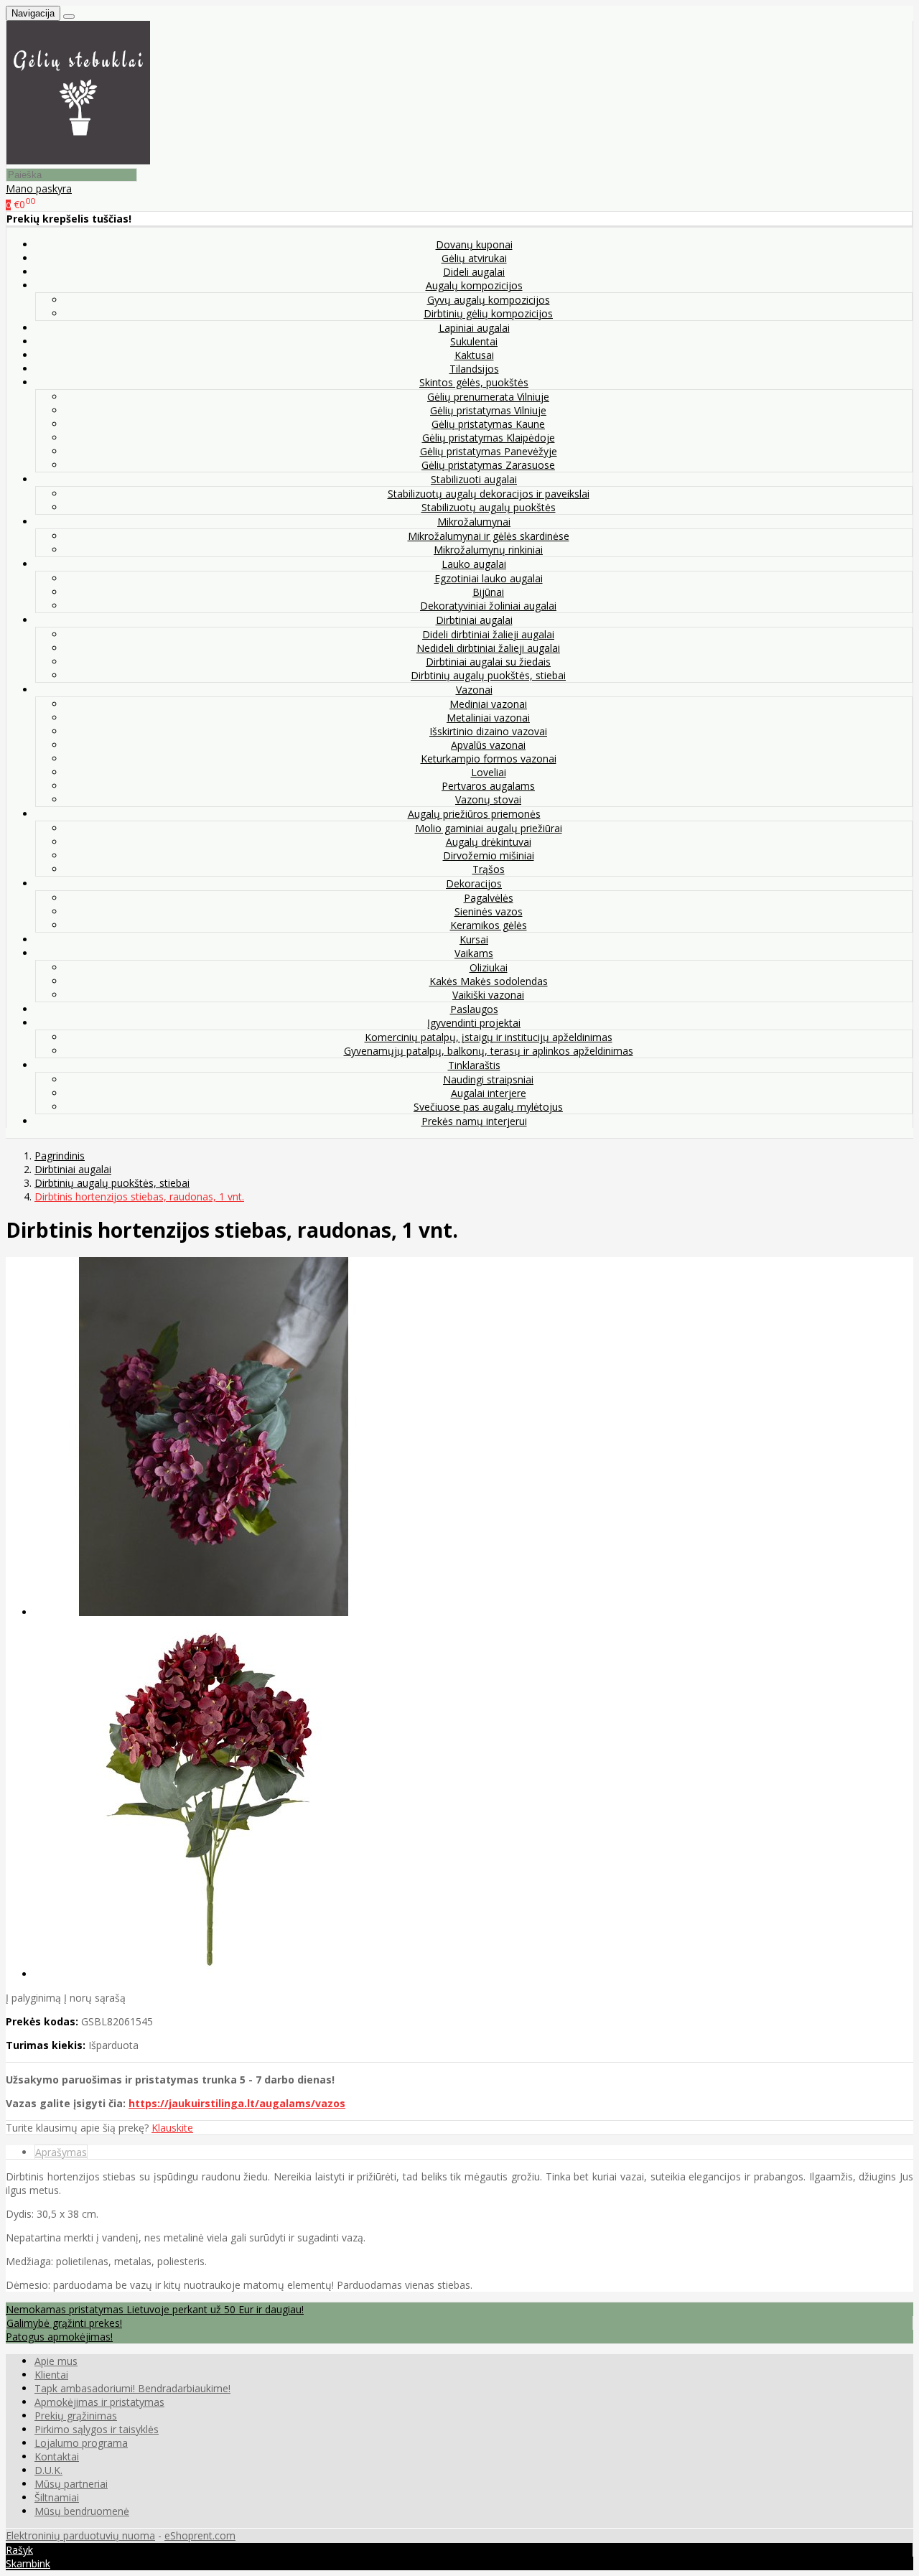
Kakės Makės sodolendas (489, 981)
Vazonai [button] (474, 690)
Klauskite (172, 2128)
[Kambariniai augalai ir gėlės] (78, 160)
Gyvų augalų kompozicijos (489, 300)
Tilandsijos (474, 369)
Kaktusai (474, 355)
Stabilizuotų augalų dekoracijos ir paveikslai (489, 494)
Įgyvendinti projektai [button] (474, 1023)
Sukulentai (474, 341)
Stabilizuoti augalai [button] (474, 479)
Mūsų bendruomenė (82, 2511)
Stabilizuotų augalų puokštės (489, 507)
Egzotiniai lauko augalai (489, 578)
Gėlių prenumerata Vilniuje (488, 397)
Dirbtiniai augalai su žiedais (488, 662)
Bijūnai (488, 592)
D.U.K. (48, 2470)
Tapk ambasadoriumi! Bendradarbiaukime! (132, 2388)
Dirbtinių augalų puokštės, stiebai (488, 675)
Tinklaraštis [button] (474, 1065)
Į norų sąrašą (95, 1998)
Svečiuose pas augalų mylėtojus (488, 1107)
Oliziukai (489, 967)
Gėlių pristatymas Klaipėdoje (489, 438)
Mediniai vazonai (488, 704)
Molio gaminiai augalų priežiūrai (489, 828)
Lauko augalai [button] (474, 564)
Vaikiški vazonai (488, 995)
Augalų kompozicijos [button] (474, 285)
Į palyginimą (33, 1998)
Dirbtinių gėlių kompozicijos (488, 313)
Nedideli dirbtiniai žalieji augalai (488, 648)
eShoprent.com (200, 2535)
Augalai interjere (489, 1093)
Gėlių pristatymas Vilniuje (488, 410)
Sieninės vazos (489, 911)
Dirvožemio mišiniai (489, 855)
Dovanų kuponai (474, 244)
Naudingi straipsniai (488, 1079)
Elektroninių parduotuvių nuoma (80, 2535)
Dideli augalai (474, 272)
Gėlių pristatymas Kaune (488, 424)
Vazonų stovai (488, 799)
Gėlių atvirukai (474, 258)
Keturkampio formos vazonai (489, 759)
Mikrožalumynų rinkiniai (488, 550)
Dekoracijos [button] (474, 883)
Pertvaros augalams (488, 786)
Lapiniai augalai (474, 328)
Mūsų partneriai (71, 2484)
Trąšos (489, 869)
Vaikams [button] (474, 953)
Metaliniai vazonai (488, 718)
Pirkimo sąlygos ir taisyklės (97, 2429)
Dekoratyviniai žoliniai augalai (488, 606)
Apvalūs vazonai (488, 745)
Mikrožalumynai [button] (474, 522)
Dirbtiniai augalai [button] (474, 620)
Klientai (51, 2375)
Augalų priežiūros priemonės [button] (474, 814)
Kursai (474, 939)
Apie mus (56, 2361)
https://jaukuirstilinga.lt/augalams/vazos (237, 2103)
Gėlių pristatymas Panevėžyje (489, 451)
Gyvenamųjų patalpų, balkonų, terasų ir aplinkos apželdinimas (489, 1051)
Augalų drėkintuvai (489, 842)
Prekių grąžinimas (76, 2416)
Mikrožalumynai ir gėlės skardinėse (489, 536)
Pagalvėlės (489, 898)
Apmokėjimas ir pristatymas (99, 2402)
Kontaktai (57, 2456)
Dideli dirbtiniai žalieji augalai (488, 634)
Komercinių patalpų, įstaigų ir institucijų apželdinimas (489, 1037)
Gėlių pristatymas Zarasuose (488, 465)
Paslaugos (474, 1009)
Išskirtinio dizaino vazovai (488, 731)
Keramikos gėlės (489, 925)
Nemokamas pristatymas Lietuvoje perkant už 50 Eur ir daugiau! (155, 2309)
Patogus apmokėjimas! (59, 2337)
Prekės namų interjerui (474, 1121)
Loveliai (489, 772)
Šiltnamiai (57, 2497)
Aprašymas (61, 2152)
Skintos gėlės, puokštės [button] (474, 382)
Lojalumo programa (81, 2443)
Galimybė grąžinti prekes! (64, 2323)
